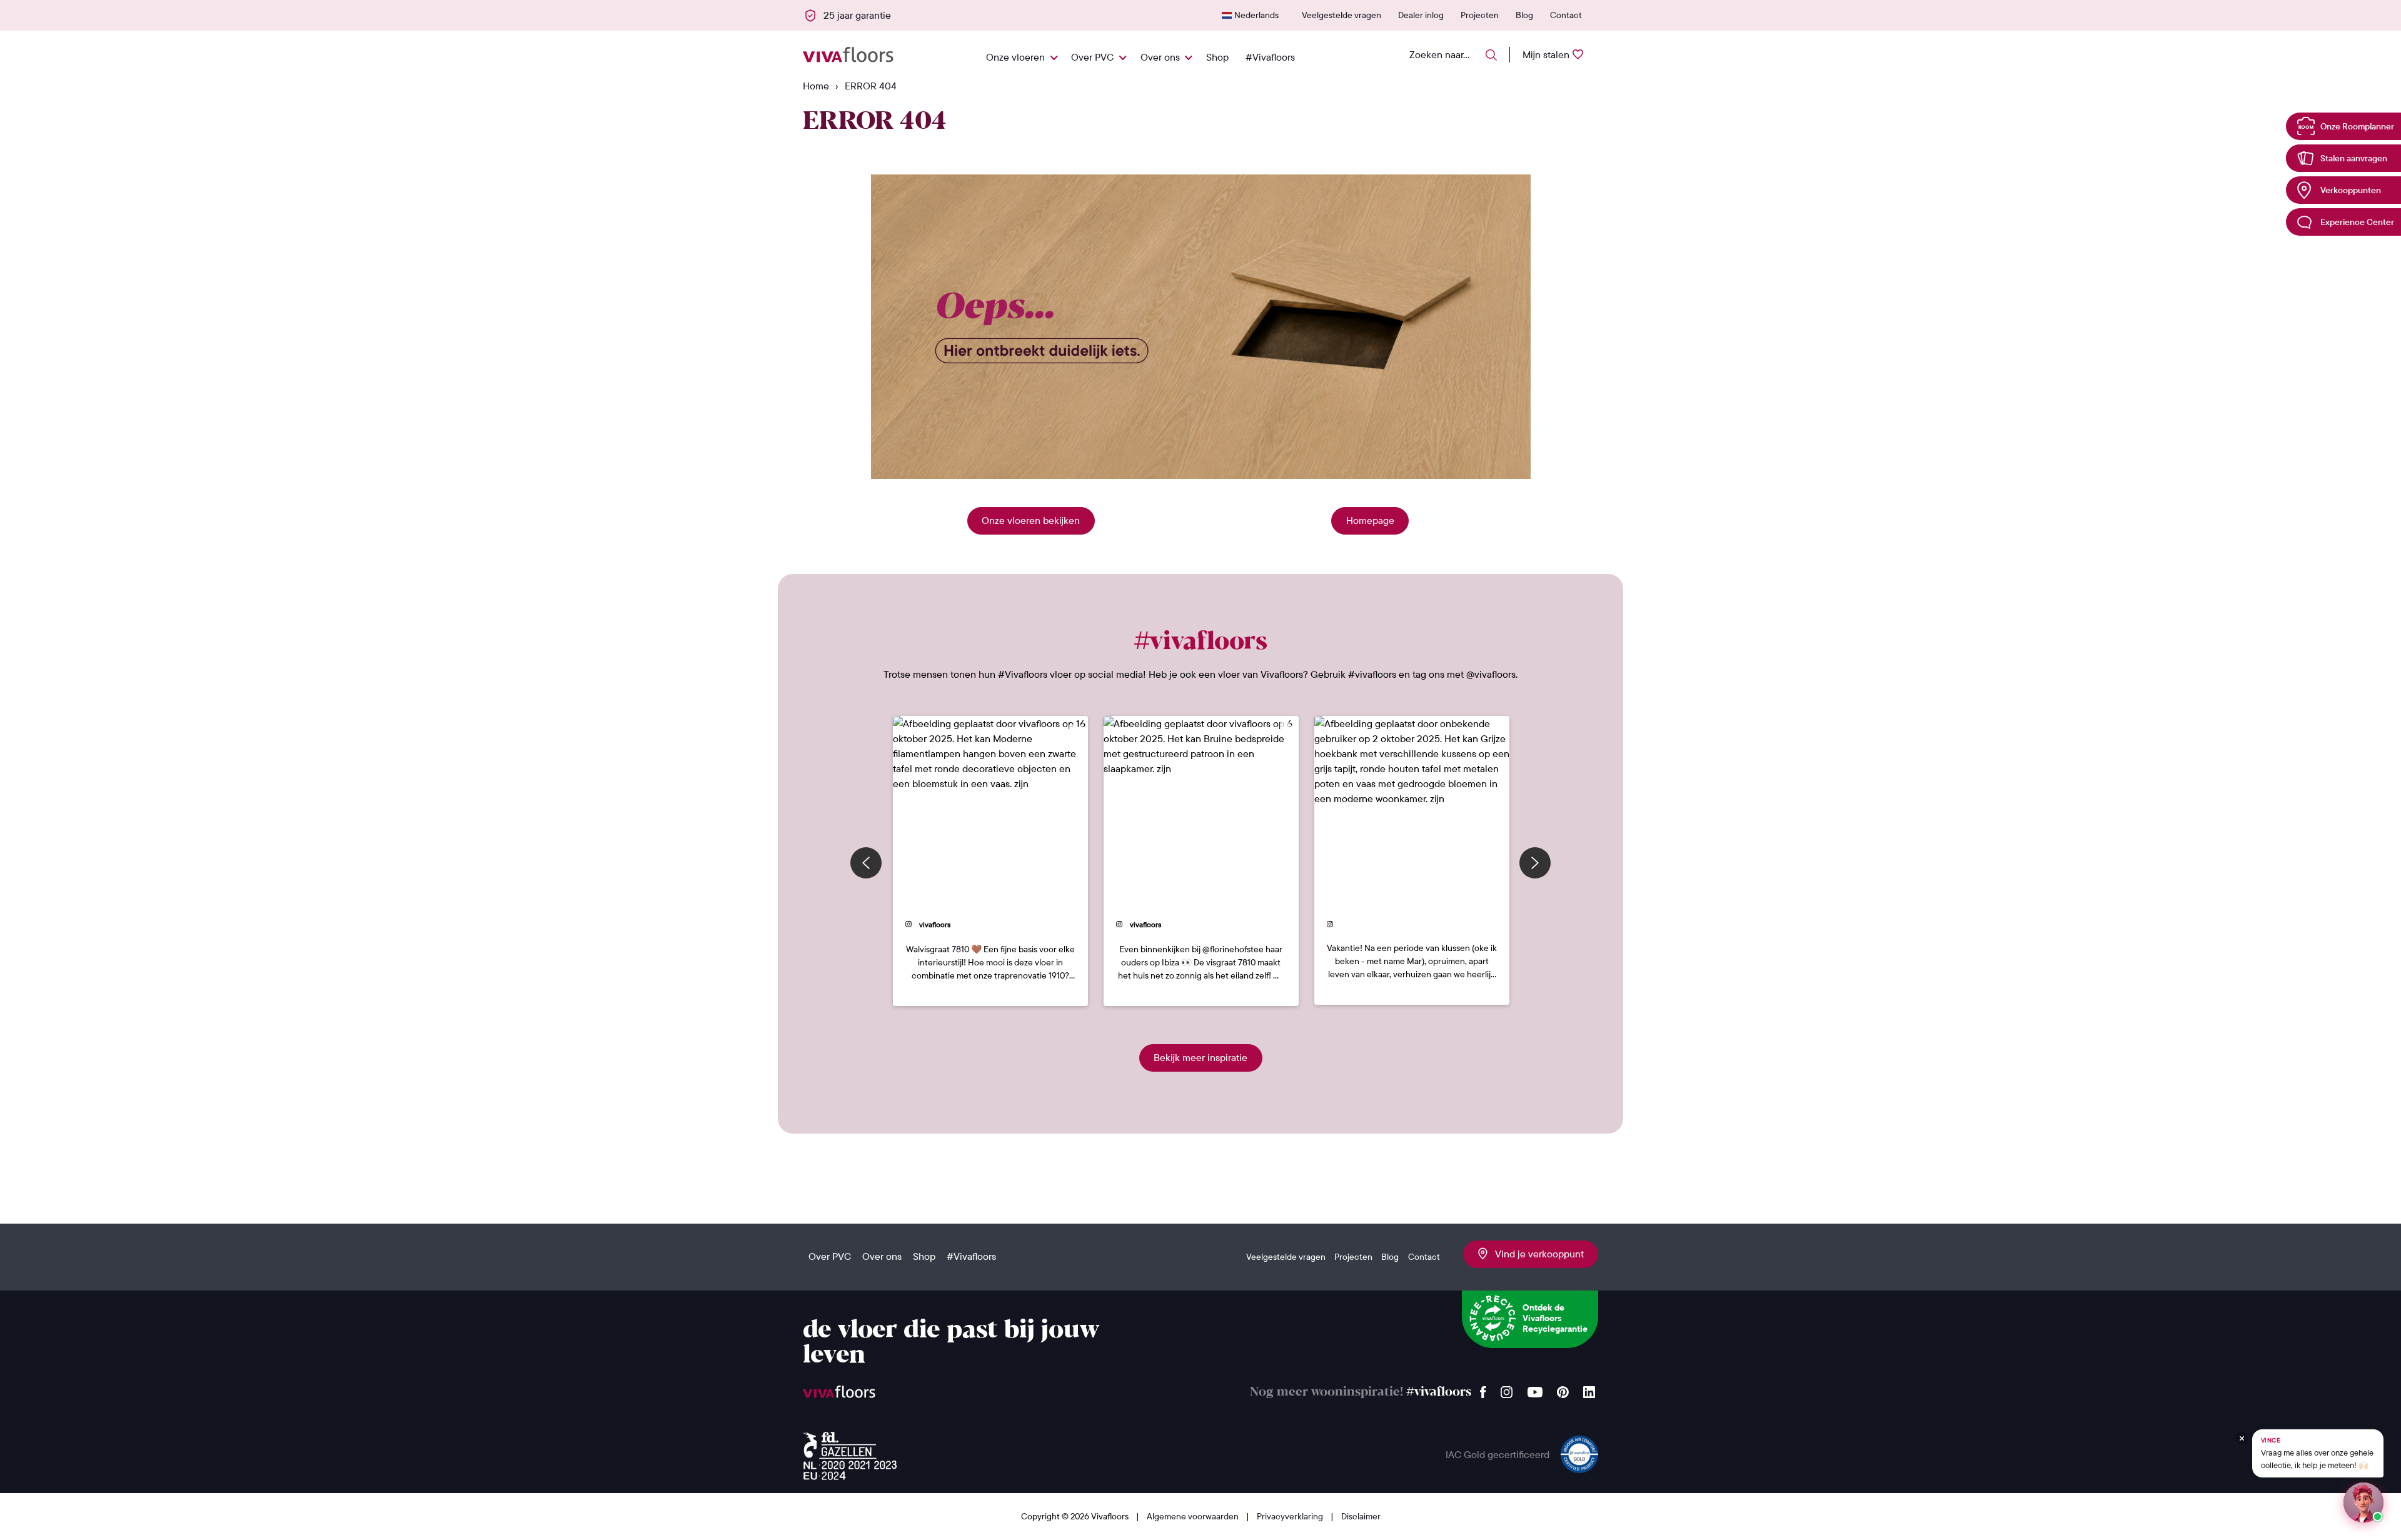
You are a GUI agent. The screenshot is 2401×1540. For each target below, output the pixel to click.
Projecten (1480, 15)
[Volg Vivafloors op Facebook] (1483, 1389)
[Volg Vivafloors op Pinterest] (1563, 1389)
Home (816, 86)
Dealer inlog (1421, 15)
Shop (1217, 57)
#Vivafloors (1270, 57)
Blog (1524, 15)
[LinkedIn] (1589, 1389)
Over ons (1160, 57)
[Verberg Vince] (2242, 1438)
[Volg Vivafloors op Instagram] (1507, 1389)
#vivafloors (1439, 1392)
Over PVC (1092, 57)
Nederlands (1256, 15)
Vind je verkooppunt (1536, 1254)
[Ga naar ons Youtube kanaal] (1535, 1389)
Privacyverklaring (1291, 1516)
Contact (1566, 15)
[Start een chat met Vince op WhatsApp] (2363, 1502)
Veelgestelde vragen (1341, 15)
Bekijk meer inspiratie (1200, 1057)
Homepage (1370, 520)
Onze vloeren (1015, 57)
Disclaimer (1361, 1516)
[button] (990, 861)
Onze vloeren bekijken (1031, 520)
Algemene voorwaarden (1194, 1516)
